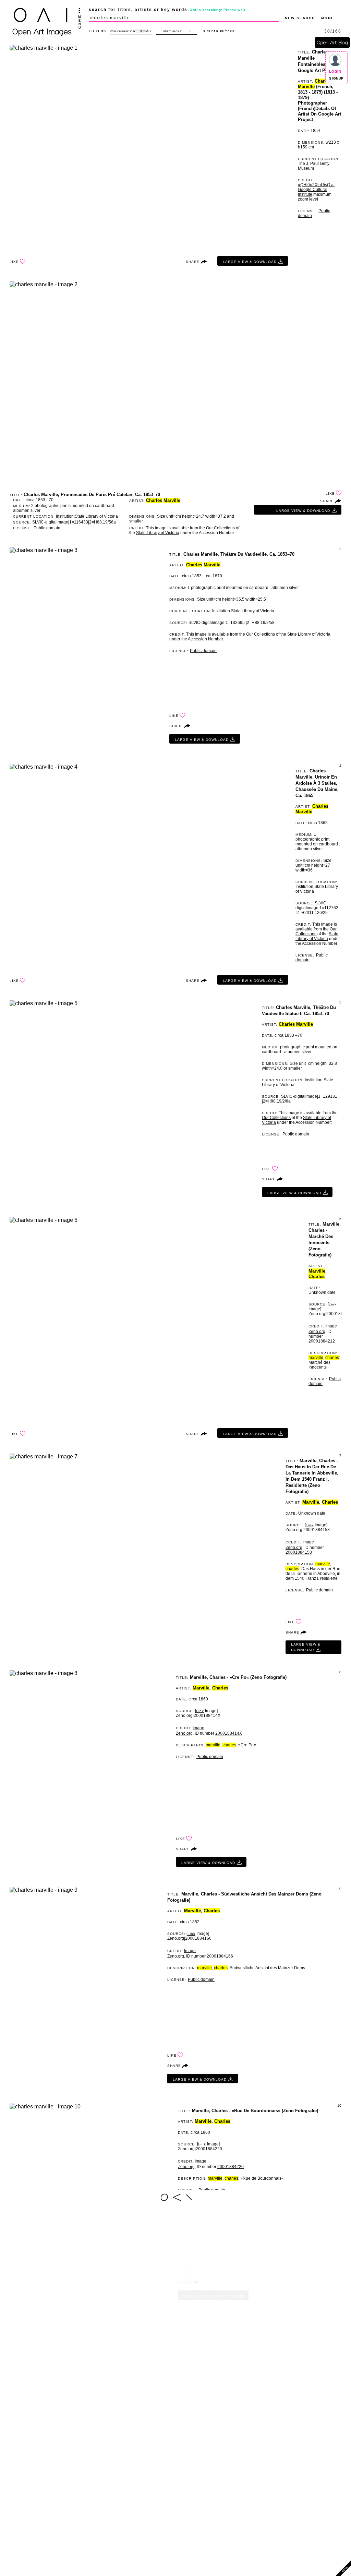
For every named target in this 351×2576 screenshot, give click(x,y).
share (193, 262)
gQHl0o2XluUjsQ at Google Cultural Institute (316, 190)
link (333, 1304)
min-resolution (123, 31)
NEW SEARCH (300, 18)
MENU (80, 22)
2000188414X (229, 1733)
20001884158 (299, 1552)
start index (173, 31)
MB (148, 31)
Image (331, 1326)
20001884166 (220, 1956)
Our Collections (220, 528)
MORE (328, 18)
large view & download (250, 262)
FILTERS (98, 31)
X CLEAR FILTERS (219, 31)
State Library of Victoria (158, 533)
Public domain (47, 528)
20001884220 (231, 2167)
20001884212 (322, 1341)
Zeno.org (317, 1332)
